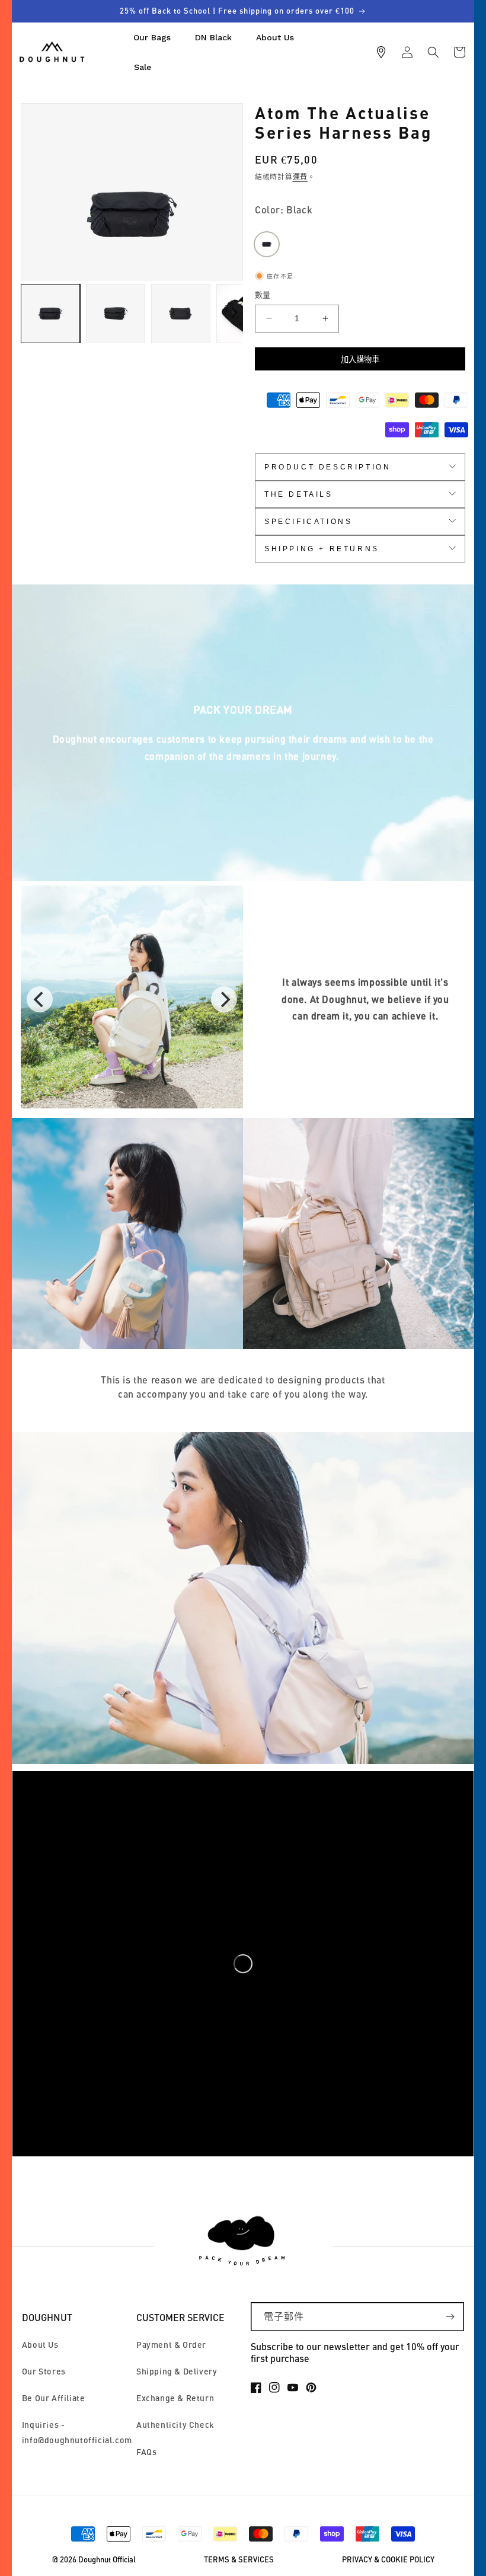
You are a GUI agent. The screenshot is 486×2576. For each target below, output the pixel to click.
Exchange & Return (175, 2398)
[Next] (224, 999)
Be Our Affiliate (54, 2398)
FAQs (146, 2452)
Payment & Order (171, 2345)
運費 (300, 177)
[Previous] (40, 999)
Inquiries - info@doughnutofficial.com (77, 2432)
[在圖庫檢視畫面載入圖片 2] (116, 314)
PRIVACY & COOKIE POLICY (388, 2560)
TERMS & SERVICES (239, 2560)
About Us (40, 2345)
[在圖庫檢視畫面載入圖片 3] (181, 314)
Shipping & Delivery (177, 2371)
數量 (263, 295)
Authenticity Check (175, 2425)
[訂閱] (450, 2317)
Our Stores (44, 2371)
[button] (433, 52)
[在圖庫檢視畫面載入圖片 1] (50, 314)
